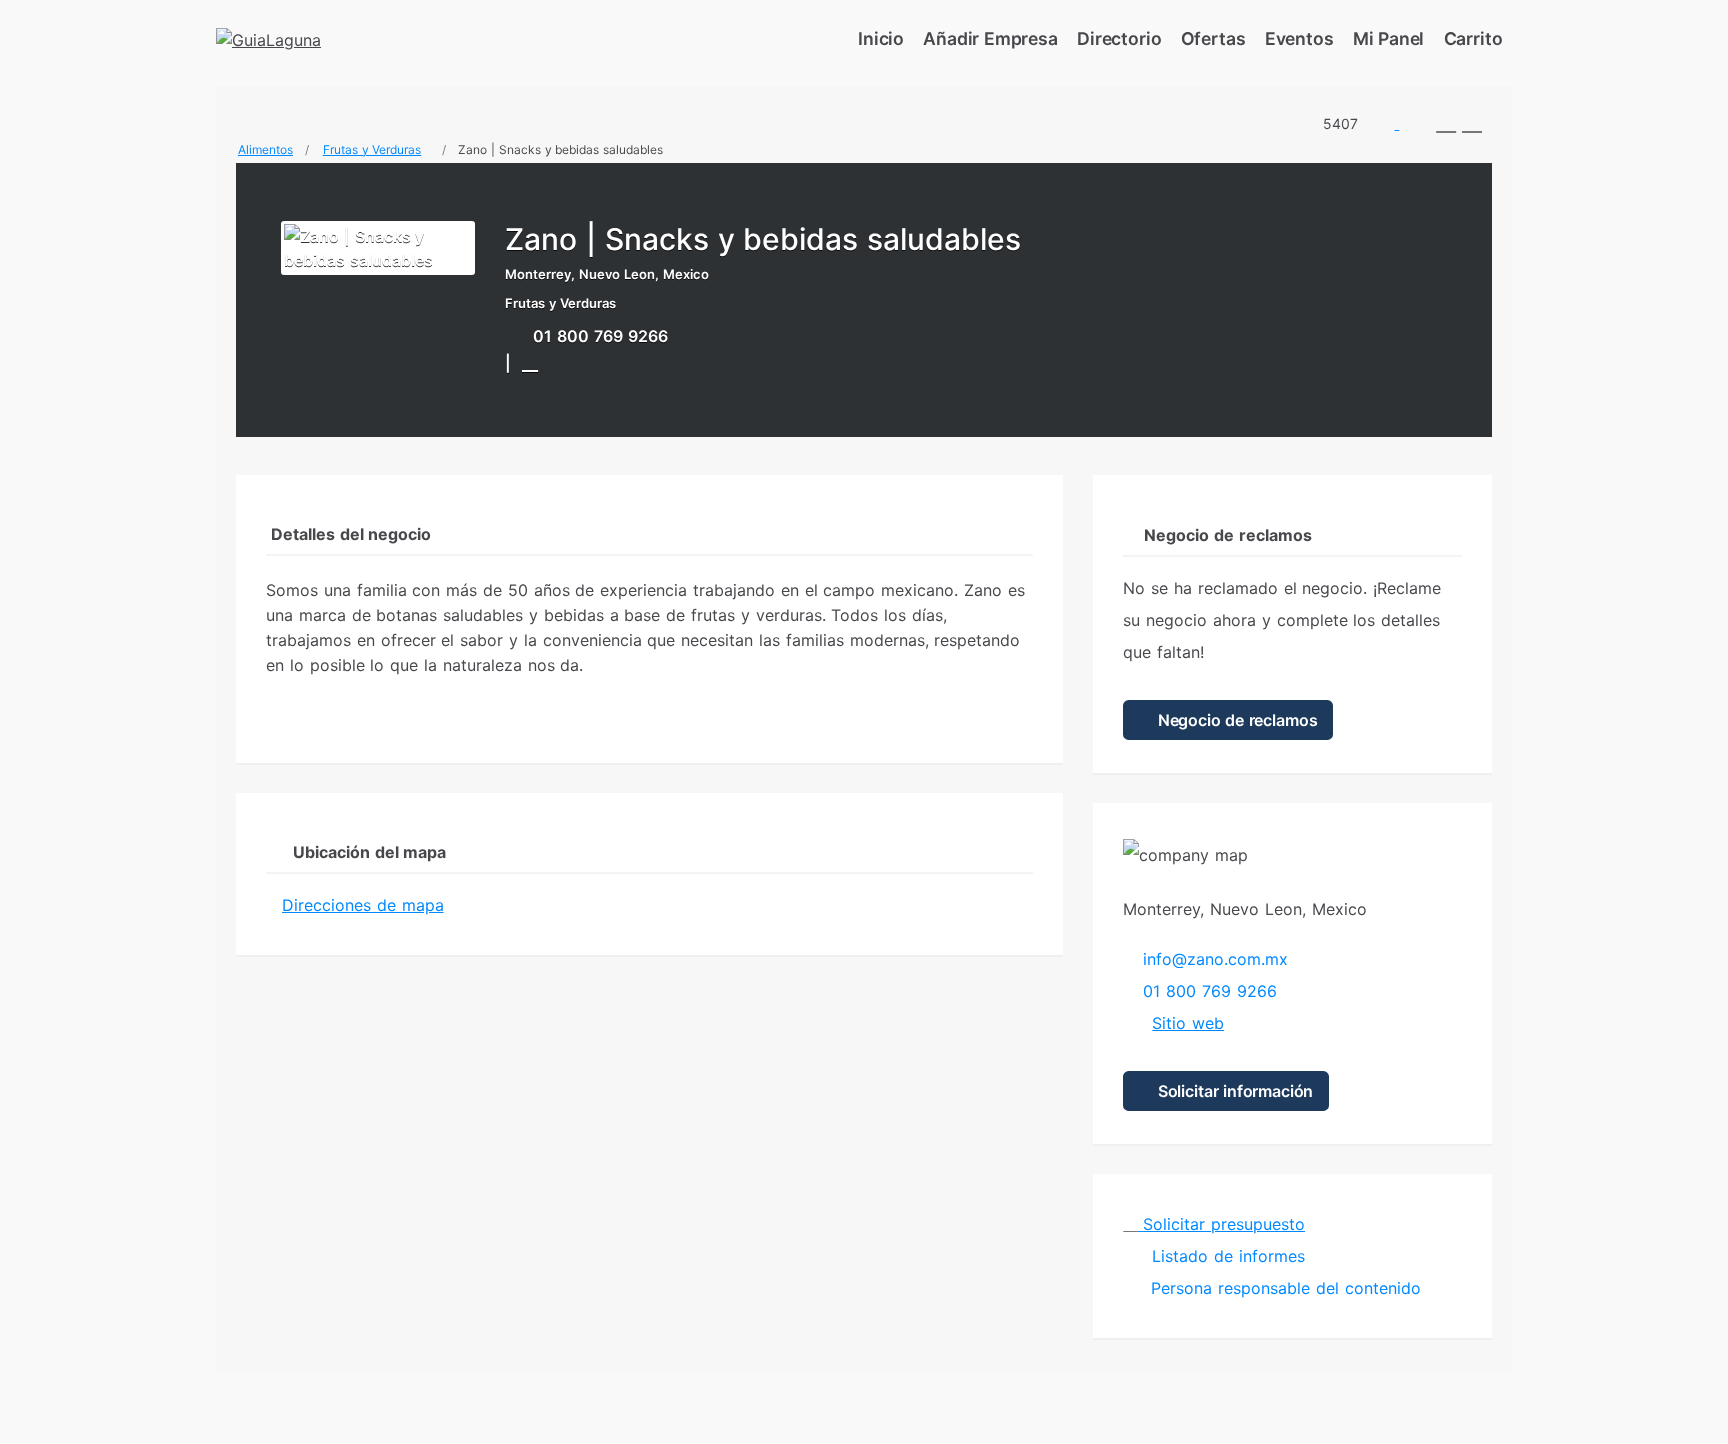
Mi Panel (1389, 38)
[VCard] (1472, 123)
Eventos (1299, 38)
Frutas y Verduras (372, 149)
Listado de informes (1225, 1256)
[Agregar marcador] (530, 362)
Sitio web (1188, 1023)
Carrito (1473, 38)
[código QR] (1446, 123)
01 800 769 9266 (600, 336)
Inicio (881, 38)
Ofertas (1213, 38)
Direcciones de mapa (363, 905)
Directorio (1119, 38)
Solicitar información (1233, 1091)
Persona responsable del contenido (1285, 1288)
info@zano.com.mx (1215, 959)
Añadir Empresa (990, 38)
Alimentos (265, 149)
